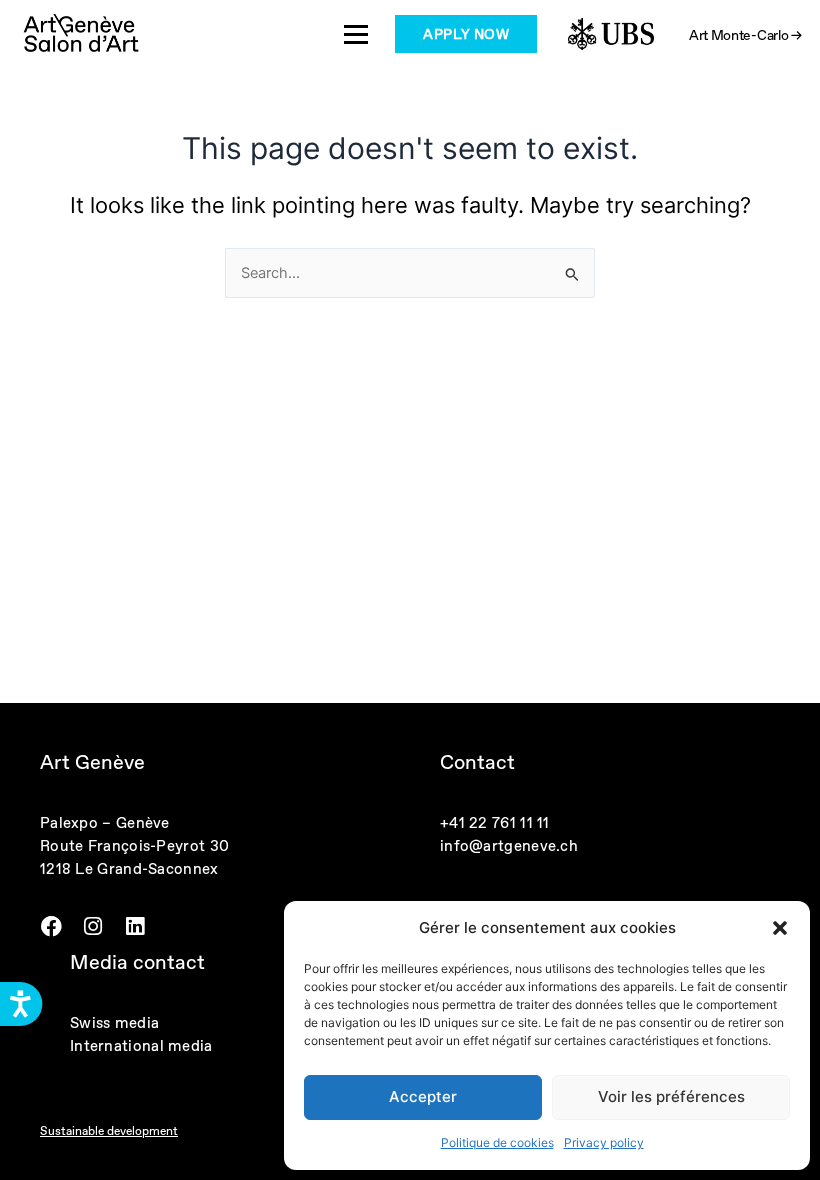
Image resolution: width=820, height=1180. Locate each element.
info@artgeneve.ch (509, 845)
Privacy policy (604, 1142)
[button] (780, 928)
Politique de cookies (497, 1142)
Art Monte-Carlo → (745, 35)
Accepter (423, 1096)
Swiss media (114, 1022)
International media (141, 1045)
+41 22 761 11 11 (495, 822)
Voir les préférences (671, 1096)
